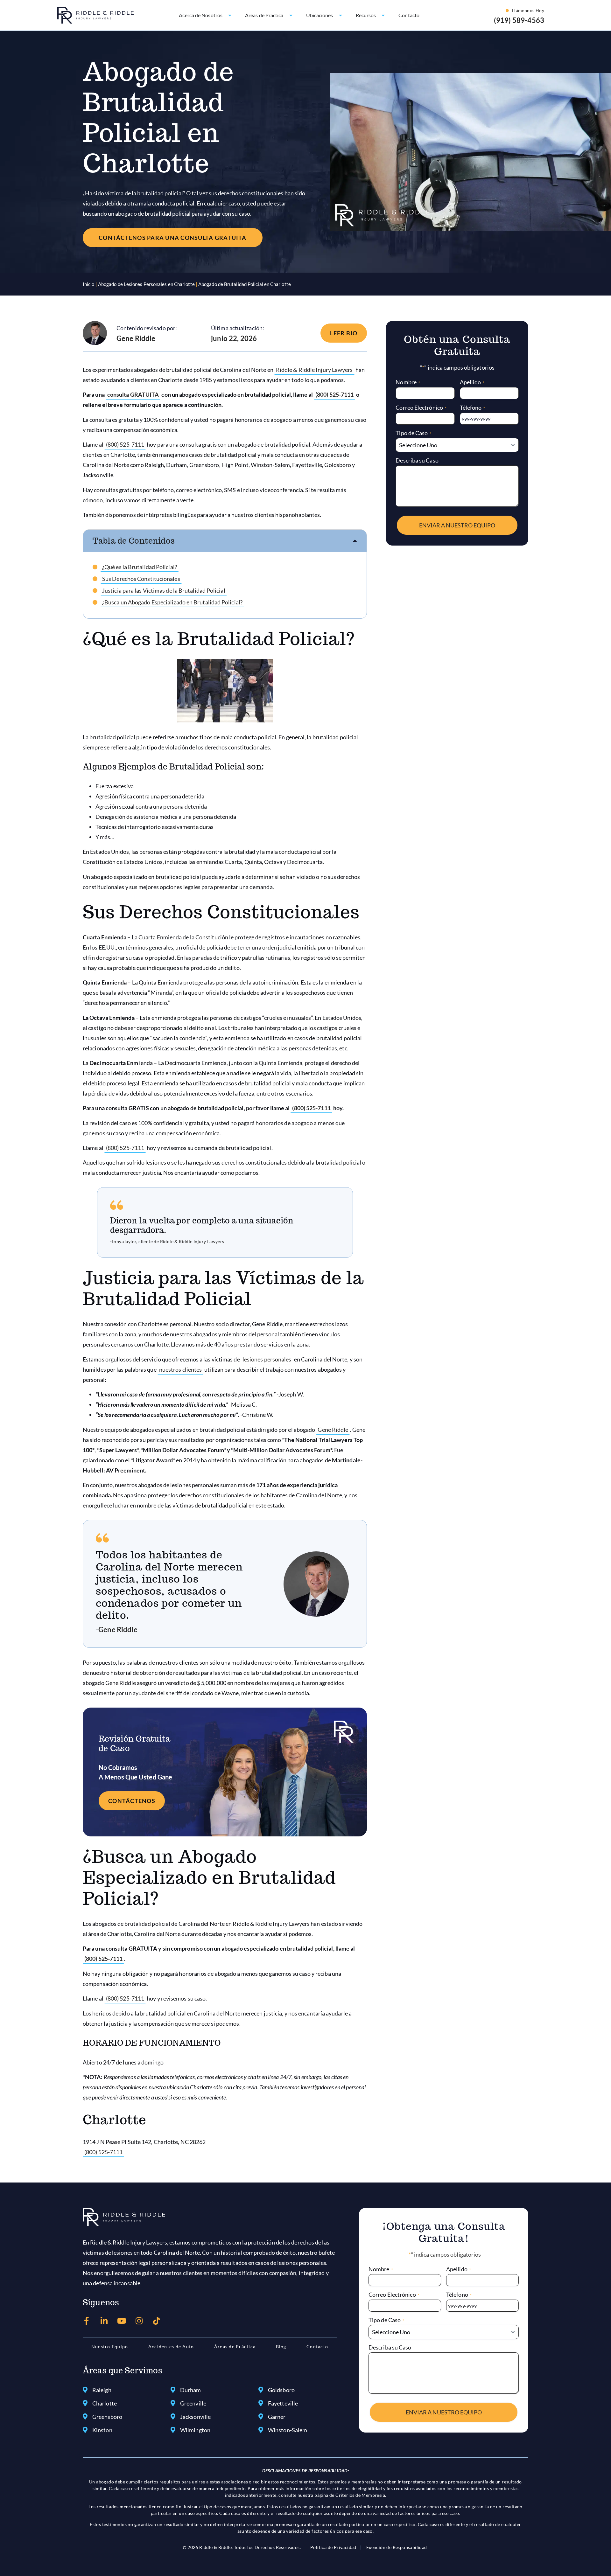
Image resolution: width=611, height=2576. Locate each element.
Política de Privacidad (333, 2547)
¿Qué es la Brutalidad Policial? (140, 567)
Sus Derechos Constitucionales (141, 579)
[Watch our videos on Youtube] (122, 2321)
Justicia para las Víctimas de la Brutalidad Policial (164, 590)
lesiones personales (267, 1359)
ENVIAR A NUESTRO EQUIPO (457, 525)
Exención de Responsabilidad (397, 2547)
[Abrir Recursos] (383, 15)
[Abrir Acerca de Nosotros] (230, 15)
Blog (281, 2346)
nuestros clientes (181, 1369)
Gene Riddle (333, 1430)
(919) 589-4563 (519, 20)
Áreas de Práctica (235, 2346)
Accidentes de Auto (171, 2346)
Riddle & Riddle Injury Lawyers (314, 370)
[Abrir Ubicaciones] (341, 15)
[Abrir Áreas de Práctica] (291, 15)
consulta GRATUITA (133, 394)
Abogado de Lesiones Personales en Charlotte (146, 284)
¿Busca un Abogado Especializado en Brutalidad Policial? (172, 602)
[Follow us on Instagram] (139, 2321)
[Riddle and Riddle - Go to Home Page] (124, 2217)
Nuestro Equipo (110, 2346)
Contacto (317, 2346)
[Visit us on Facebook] (87, 2321)
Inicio (89, 284)
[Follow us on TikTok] (157, 2321)
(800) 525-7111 (334, 394)
